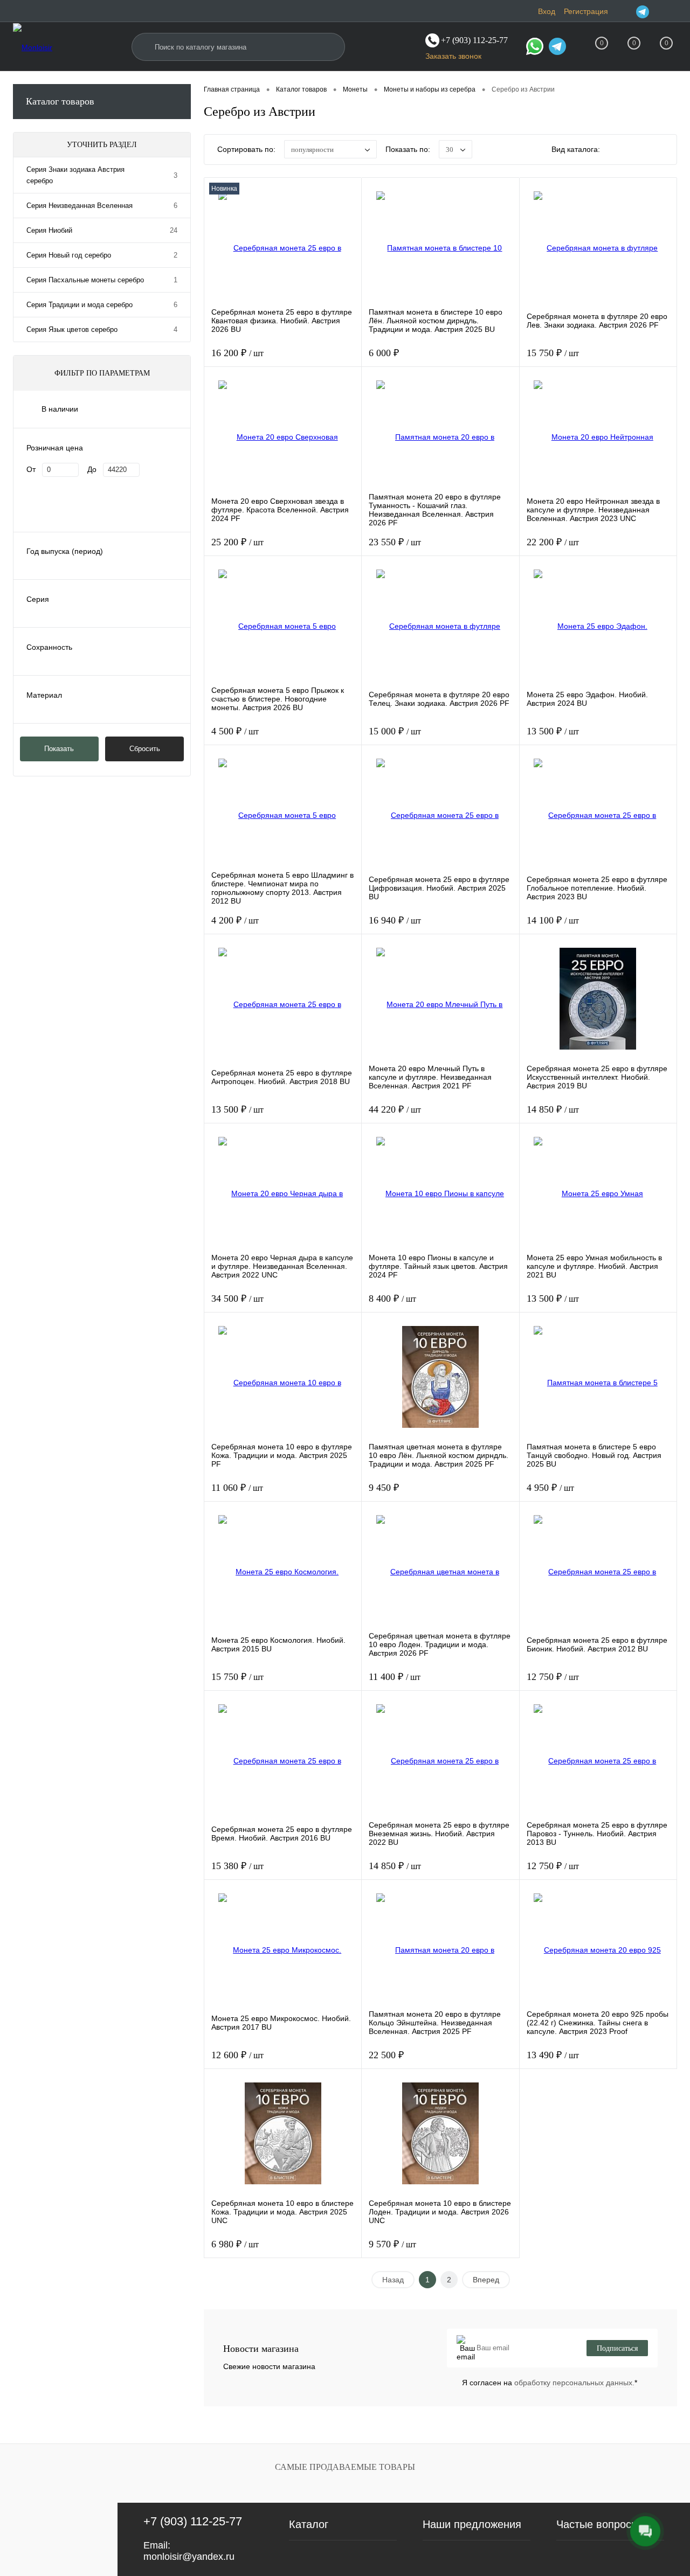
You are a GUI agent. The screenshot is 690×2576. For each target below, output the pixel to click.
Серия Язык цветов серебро (72, 329)
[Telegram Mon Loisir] (643, 11)
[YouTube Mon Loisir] (671, 11)
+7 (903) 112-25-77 (193, 2521)
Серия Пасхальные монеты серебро (85, 280)
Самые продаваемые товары (345, 2467)
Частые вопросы (598, 2524)
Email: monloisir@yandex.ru (189, 2551)
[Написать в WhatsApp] (535, 48)
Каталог (309, 2524)
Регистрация (586, 11)
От (31, 469)
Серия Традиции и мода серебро (80, 305)
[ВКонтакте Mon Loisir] (657, 11)
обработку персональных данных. (574, 2383)
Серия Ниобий (49, 230)
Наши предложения (472, 2524)
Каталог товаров (60, 101)
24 (174, 230)
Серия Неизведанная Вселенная (80, 206)
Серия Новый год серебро (69, 255)
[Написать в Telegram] (557, 48)
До (92, 469)
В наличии (60, 409)
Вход (547, 11)
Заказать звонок (453, 56)
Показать (59, 749)
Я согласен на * (550, 2383)
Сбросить (145, 749)
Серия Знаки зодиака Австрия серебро (75, 175)
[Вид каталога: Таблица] (662, 151)
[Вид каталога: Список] (639, 151)
